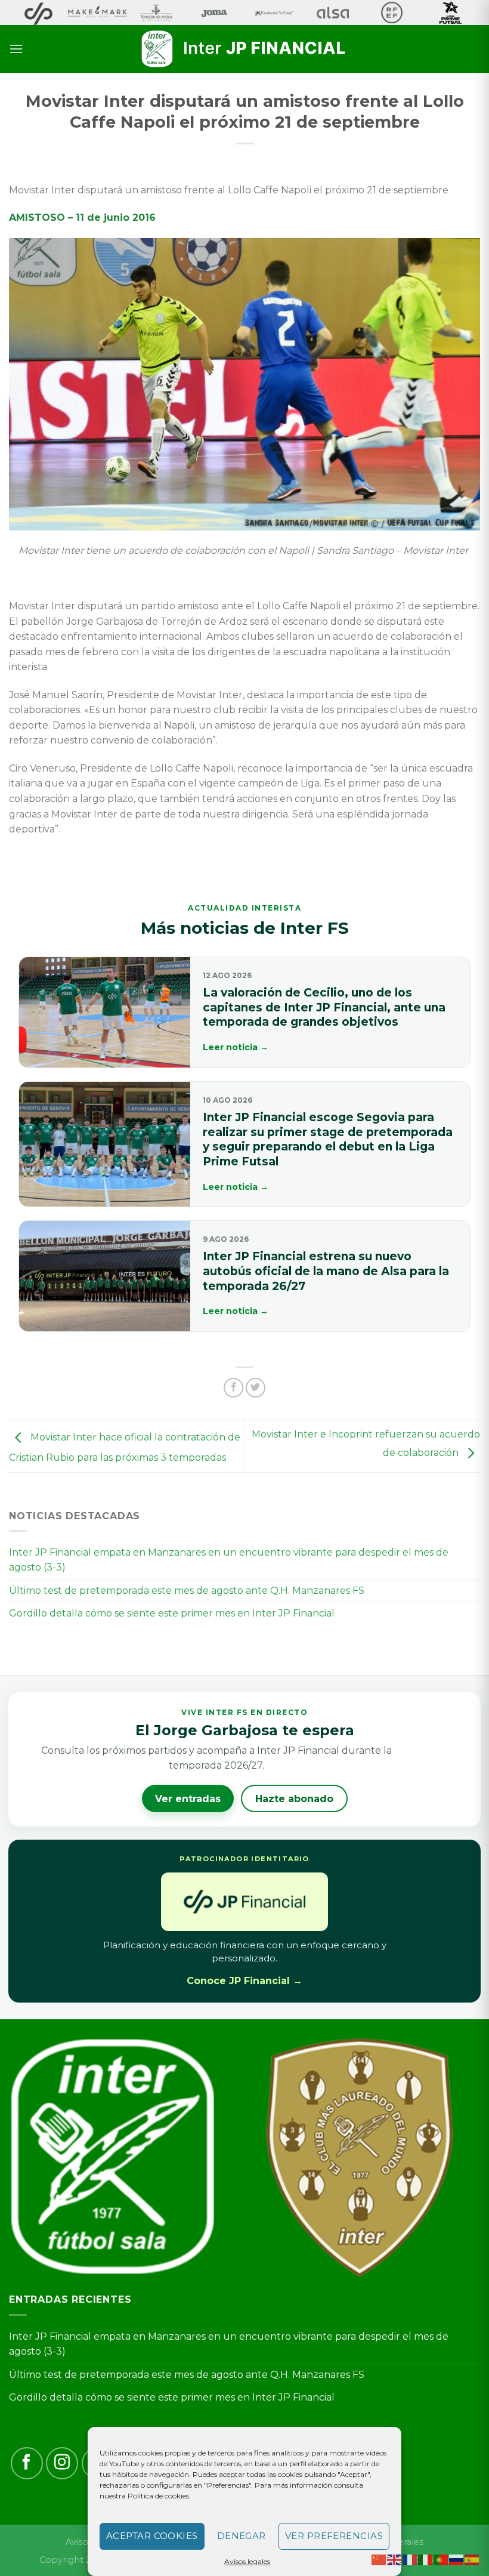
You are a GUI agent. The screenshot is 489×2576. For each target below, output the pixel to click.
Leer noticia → (236, 1047)
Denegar (242, 2536)
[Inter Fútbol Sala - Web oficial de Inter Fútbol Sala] (244, 49)
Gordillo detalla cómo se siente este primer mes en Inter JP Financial (172, 1613)
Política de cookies (158, 2496)
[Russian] (457, 2559)
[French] (410, 2559)
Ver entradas (188, 1799)
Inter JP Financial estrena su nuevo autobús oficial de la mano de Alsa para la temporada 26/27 (326, 1271)
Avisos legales (247, 2561)
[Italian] (426, 2559)
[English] (395, 2559)
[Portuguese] (441, 2559)
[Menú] (16, 49)
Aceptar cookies (152, 2536)
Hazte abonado (294, 1799)
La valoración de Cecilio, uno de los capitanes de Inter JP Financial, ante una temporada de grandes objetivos (324, 1007)
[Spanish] (472, 2559)
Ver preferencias (334, 2536)
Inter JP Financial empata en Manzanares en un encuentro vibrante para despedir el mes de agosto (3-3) (229, 1560)
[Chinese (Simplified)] (379, 2559)
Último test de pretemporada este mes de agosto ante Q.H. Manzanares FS (187, 1591)
